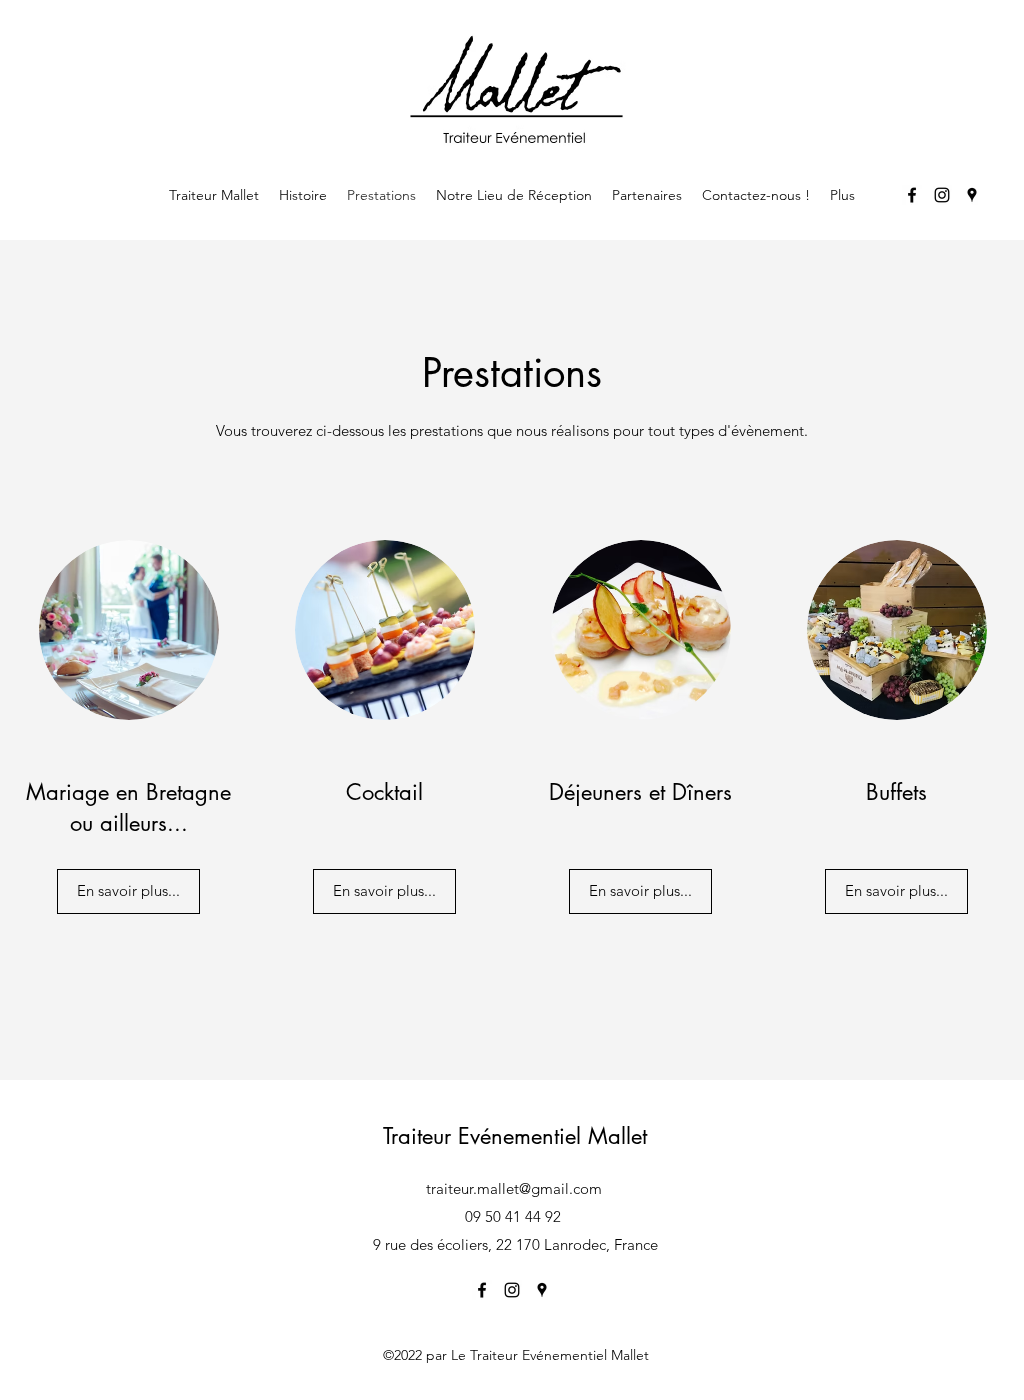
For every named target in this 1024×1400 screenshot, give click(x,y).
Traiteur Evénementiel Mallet (515, 1136)
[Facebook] (912, 195)
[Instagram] (942, 195)
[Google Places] (972, 195)
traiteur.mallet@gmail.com (514, 1188)
